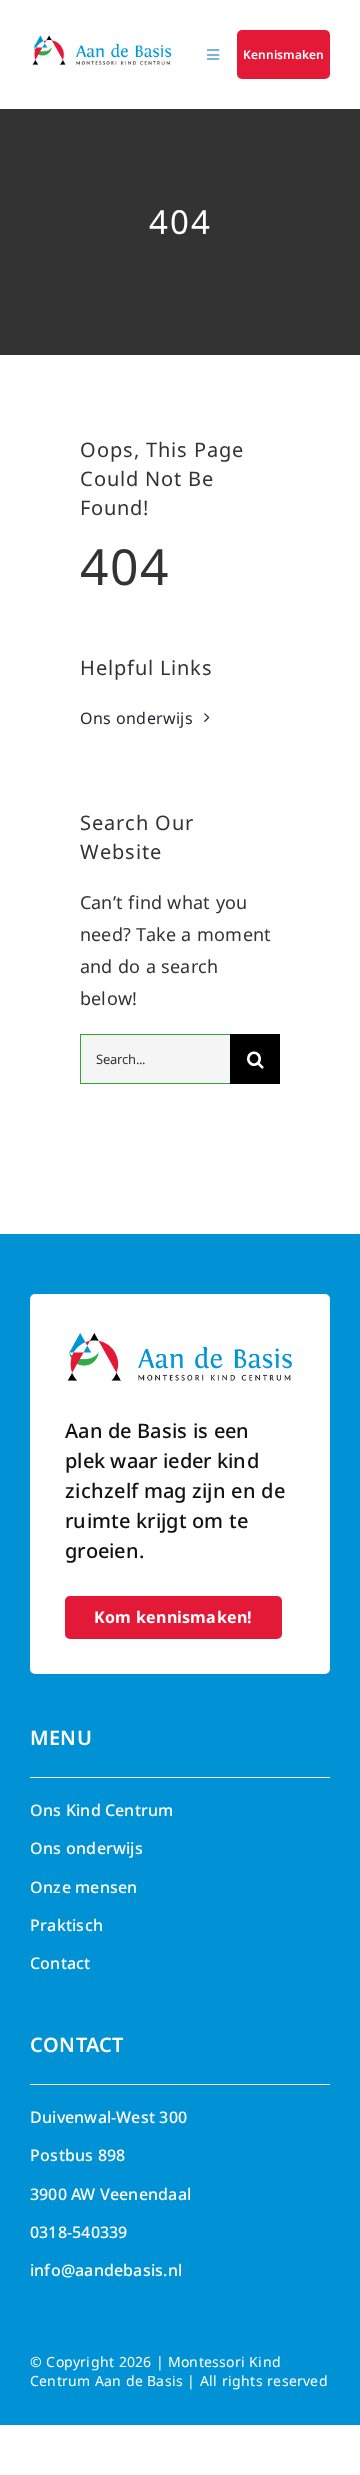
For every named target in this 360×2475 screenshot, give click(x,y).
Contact (60, 1963)
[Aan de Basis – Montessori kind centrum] (102, 42)
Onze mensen (83, 1887)
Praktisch (66, 1925)
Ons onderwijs (86, 1848)
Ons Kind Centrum (102, 1810)
